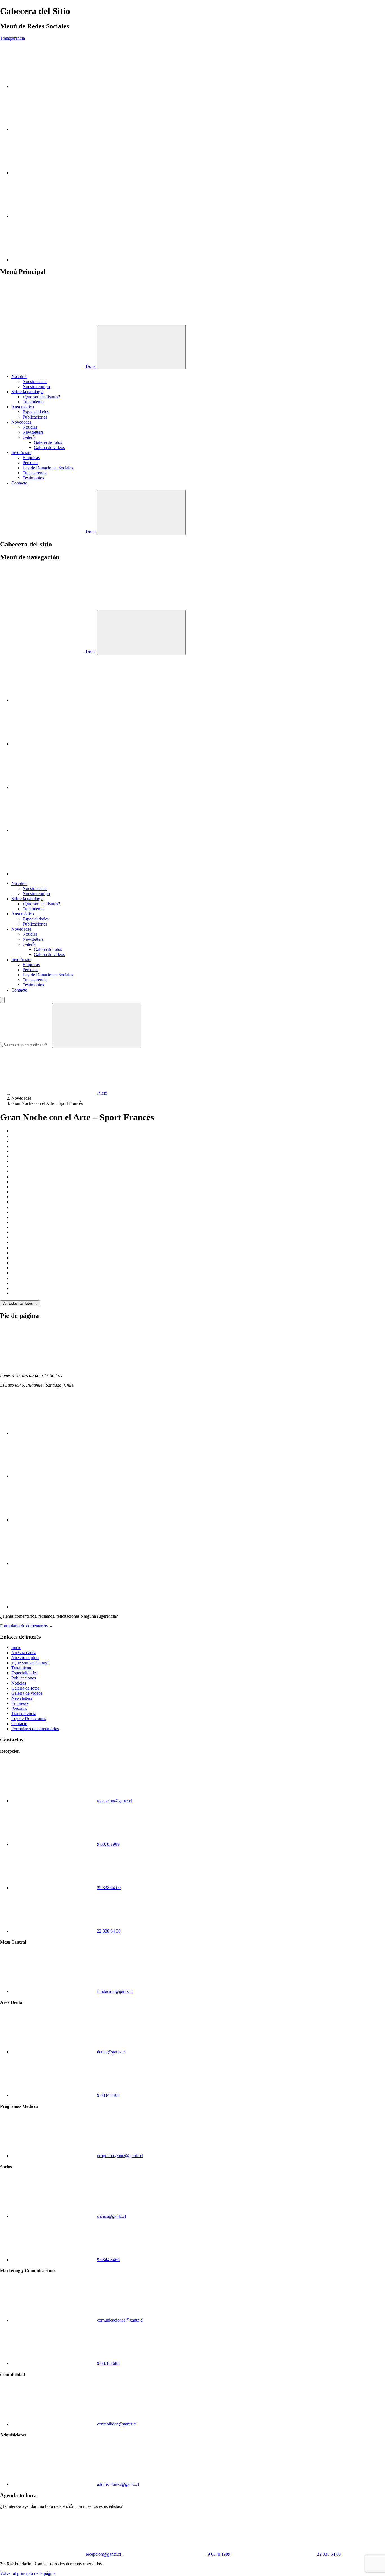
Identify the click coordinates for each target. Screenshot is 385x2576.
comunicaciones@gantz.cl (120, 2320)
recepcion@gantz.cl (115, 1801)
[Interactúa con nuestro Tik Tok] (54, 260)
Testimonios (33, 478)
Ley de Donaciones (29, 1719)
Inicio (16, 1647)
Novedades (21, 422)
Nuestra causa (35, 381)
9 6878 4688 (108, 2363)
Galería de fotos (48, 442)
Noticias (30, 427)
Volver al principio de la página (28, 2573)
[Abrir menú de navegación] (141, 347)
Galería (29, 437)
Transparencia (12, 38)
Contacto (19, 483)
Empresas (31, 458)
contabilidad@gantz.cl (117, 2424)
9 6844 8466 (108, 2260)
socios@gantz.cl (111, 2216)
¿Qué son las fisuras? (41, 397)
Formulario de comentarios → (27, 1626)
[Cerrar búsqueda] (2, 1000)
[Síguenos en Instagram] (54, 86)
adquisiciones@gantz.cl (118, 2484)
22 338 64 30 (109, 1931)
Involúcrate (21, 452)
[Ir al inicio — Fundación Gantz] (42, 322)
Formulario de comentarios (35, 1729)
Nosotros (19, 376)
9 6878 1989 (108, 1844)
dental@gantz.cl (111, 2052)
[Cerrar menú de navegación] (141, 633)
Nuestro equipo (36, 387)
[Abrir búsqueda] (141, 513)
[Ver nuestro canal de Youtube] (54, 130)
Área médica (23, 407)
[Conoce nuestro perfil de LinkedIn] (54, 173)
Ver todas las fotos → (20, 1303)
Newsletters (33, 432)
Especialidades (36, 412)
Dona (91, 366)
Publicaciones (35, 417)
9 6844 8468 (108, 2095)
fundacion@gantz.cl (115, 1991)
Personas (30, 463)
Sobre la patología (27, 392)
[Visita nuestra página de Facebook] (54, 216)
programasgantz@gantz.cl (120, 2156)
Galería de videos (49, 447)
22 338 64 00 (109, 1888)
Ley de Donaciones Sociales (48, 468)
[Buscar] (97, 1025)
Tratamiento (33, 402)
